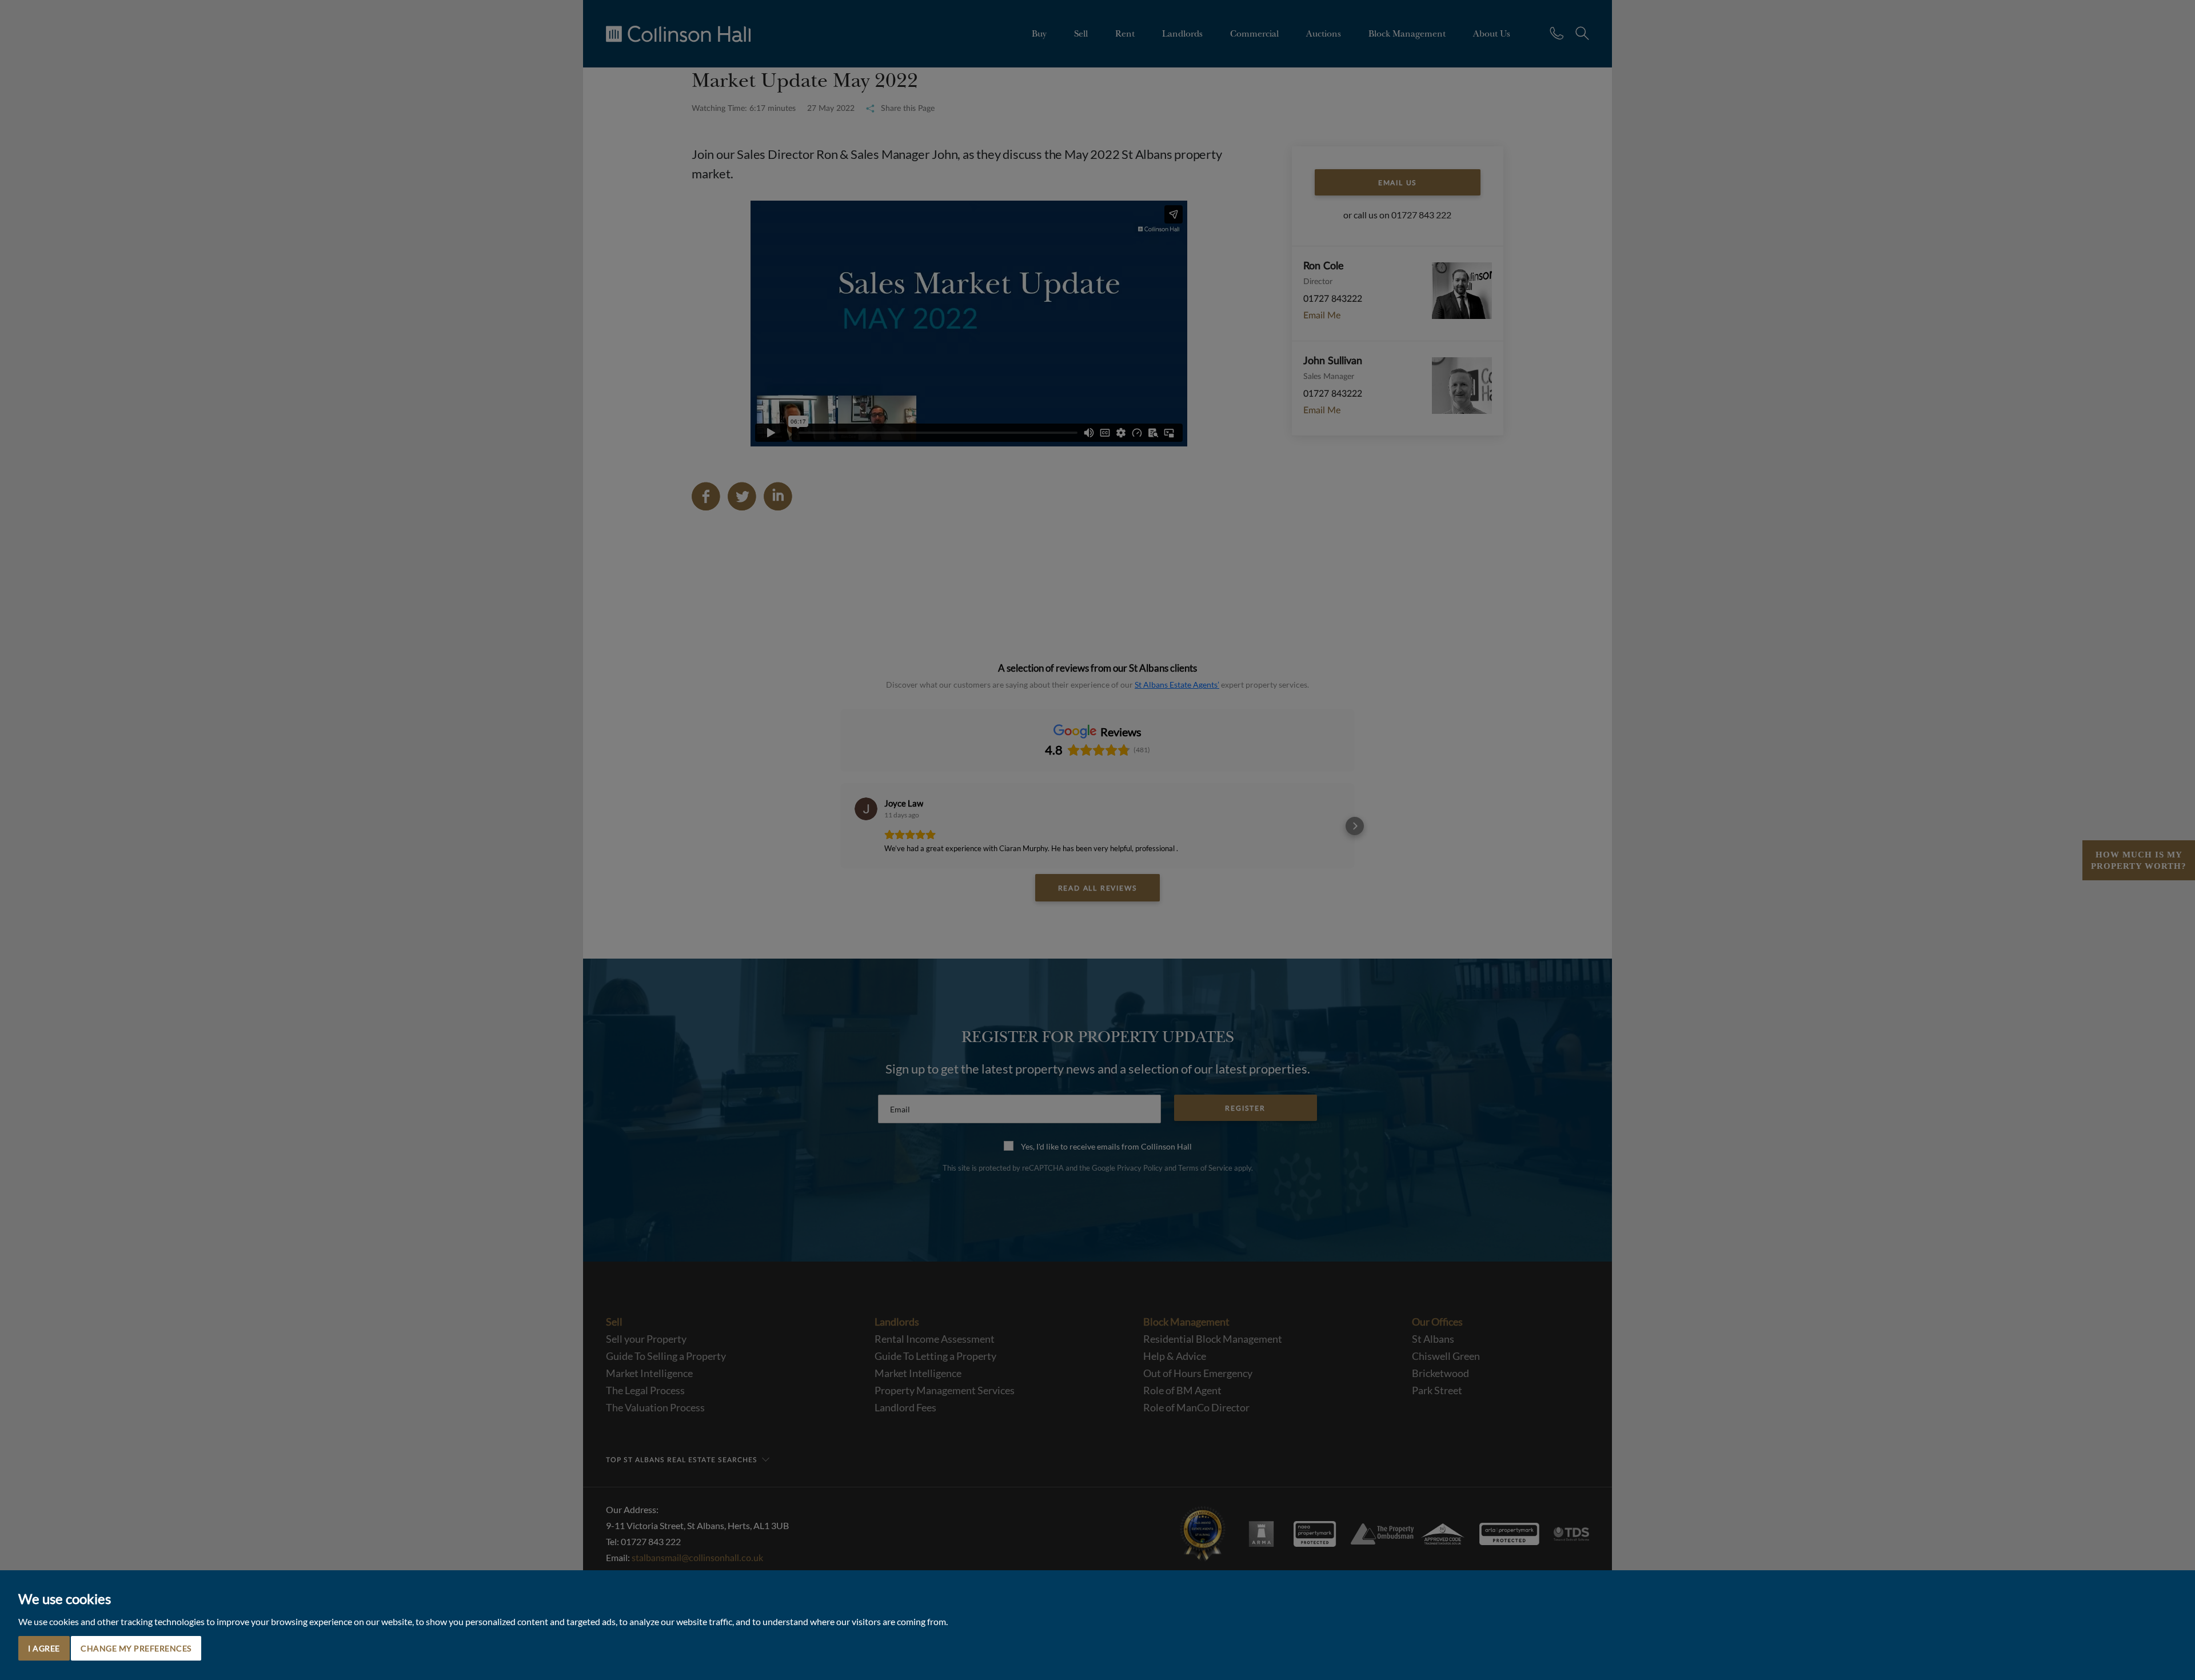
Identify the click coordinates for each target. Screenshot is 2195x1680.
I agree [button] (44, 1648)
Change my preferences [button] (136, 1648)
